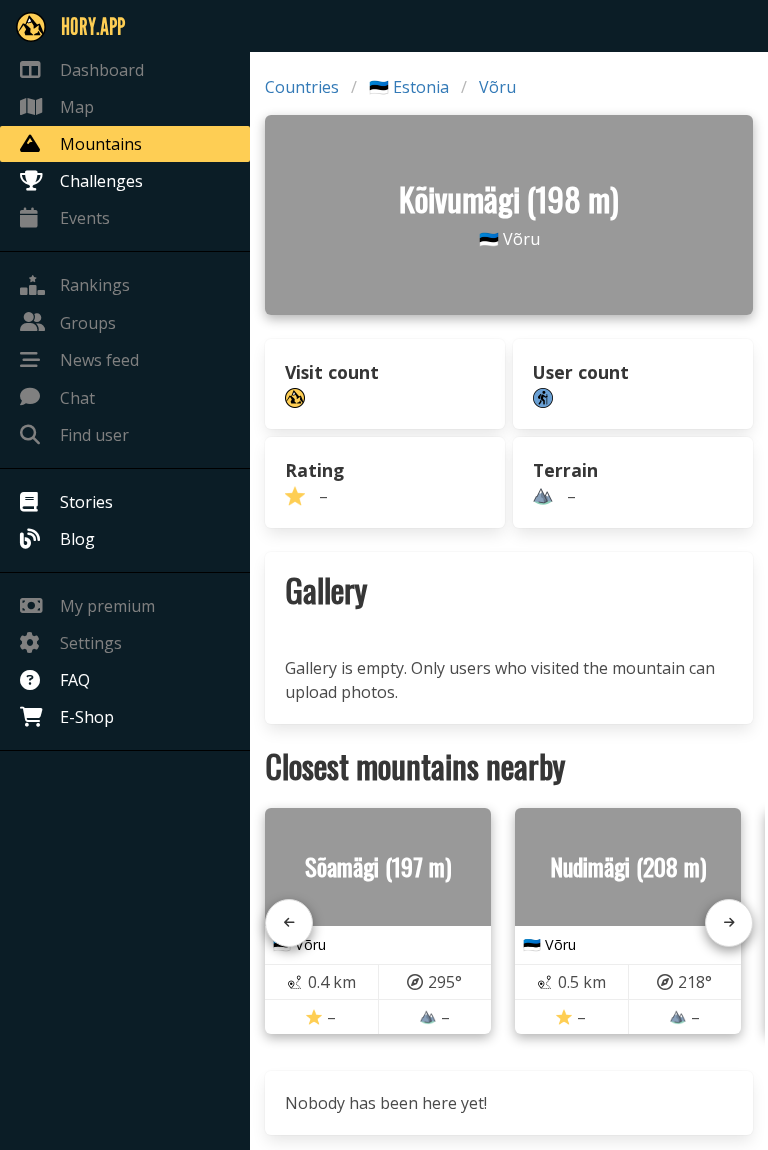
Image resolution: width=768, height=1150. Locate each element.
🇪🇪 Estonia (409, 87)
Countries (302, 87)
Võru (497, 87)
